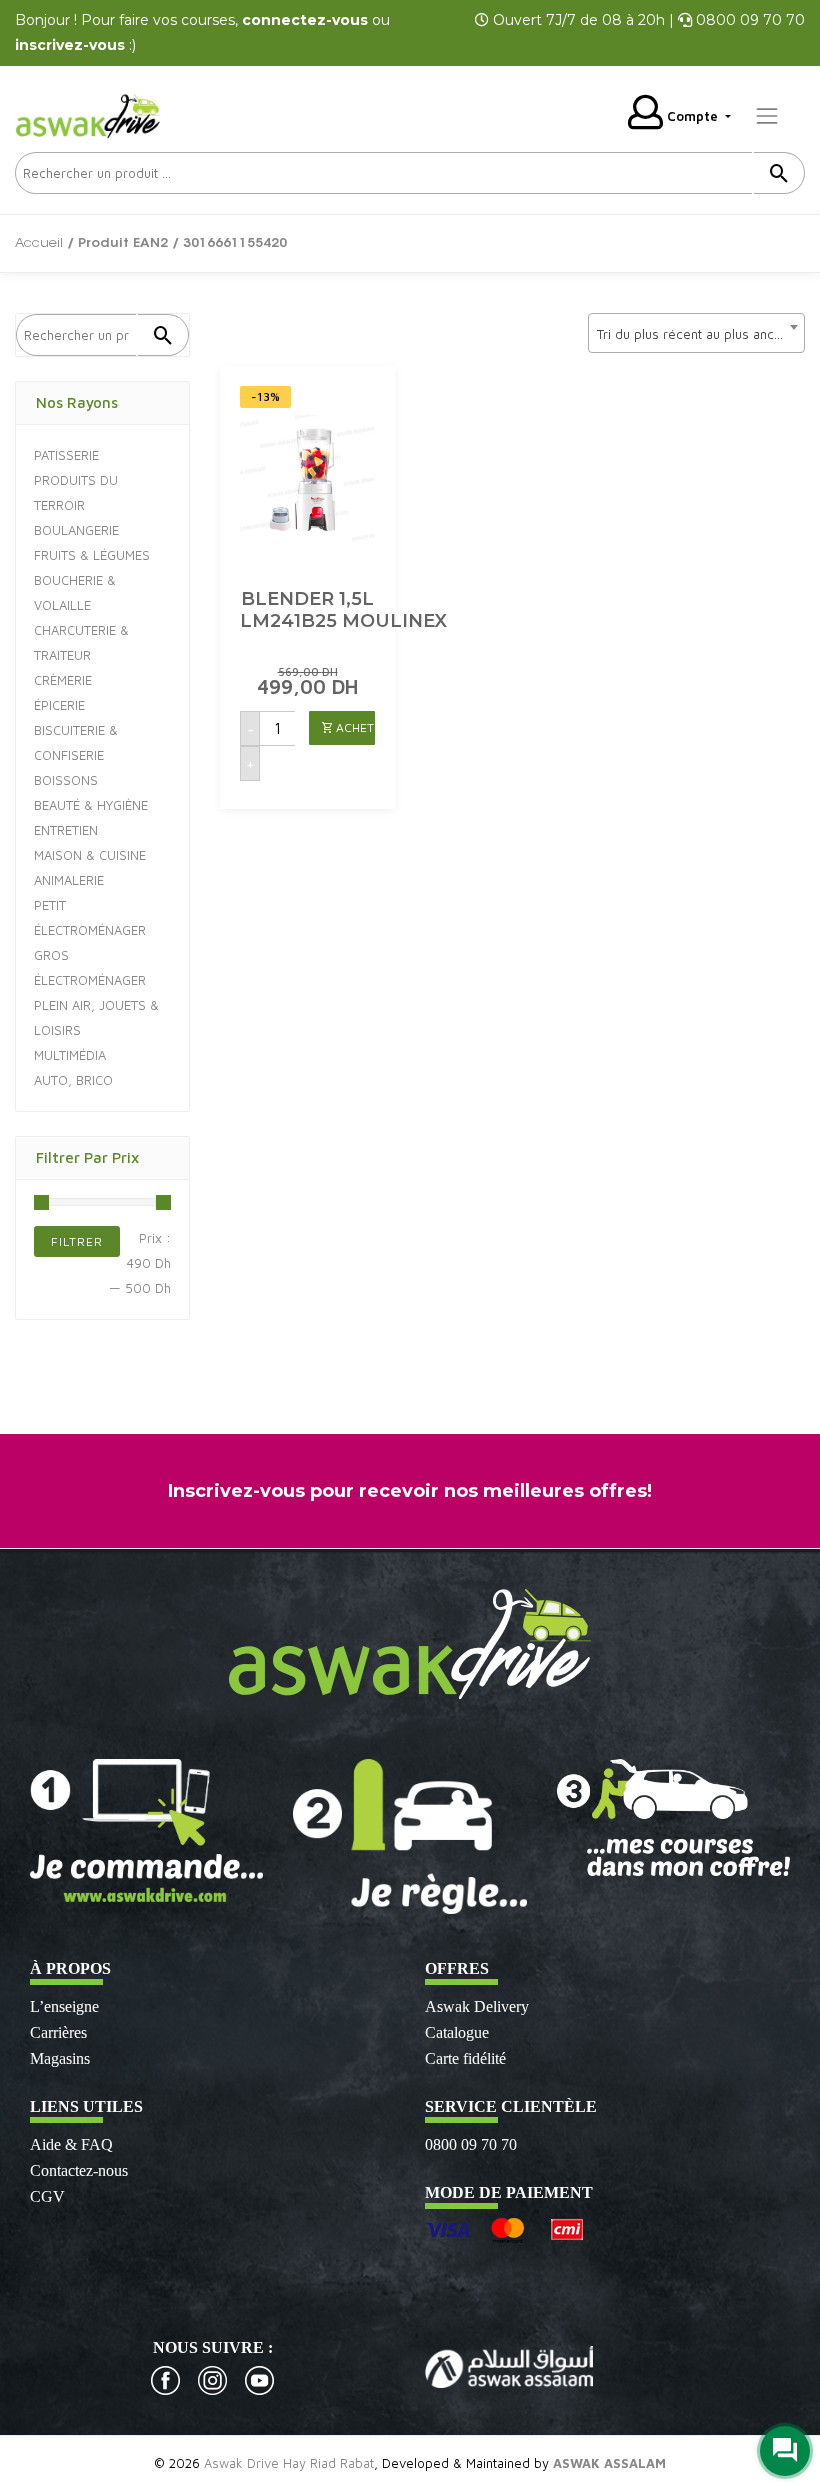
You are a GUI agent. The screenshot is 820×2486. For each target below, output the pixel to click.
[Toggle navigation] (767, 116)
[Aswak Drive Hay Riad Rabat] (90, 114)
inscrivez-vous (70, 45)
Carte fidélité (465, 2058)
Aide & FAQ (71, 2144)
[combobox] (696, 333)
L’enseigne (64, 2006)
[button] (342, 728)
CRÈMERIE (63, 680)
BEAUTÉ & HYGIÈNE (91, 805)
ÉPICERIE (59, 705)
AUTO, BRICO (73, 1080)
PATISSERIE (66, 455)
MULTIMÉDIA (70, 1055)
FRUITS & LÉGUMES (92, 555)
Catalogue (457, 2032)
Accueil (39, 243)
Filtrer (77, 1241)
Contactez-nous (79, 2170)
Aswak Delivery (477, 2006)
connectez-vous (305, 20)
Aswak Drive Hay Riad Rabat (289, 2463)
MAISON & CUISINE (90, 855)
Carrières (58, 2032)
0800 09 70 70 (471, 2144)
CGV (47, 2196)
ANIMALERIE (69, 880)
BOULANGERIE (76, 530)
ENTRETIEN (66, 830)
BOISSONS (66, 780)
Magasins (60, 2058)
